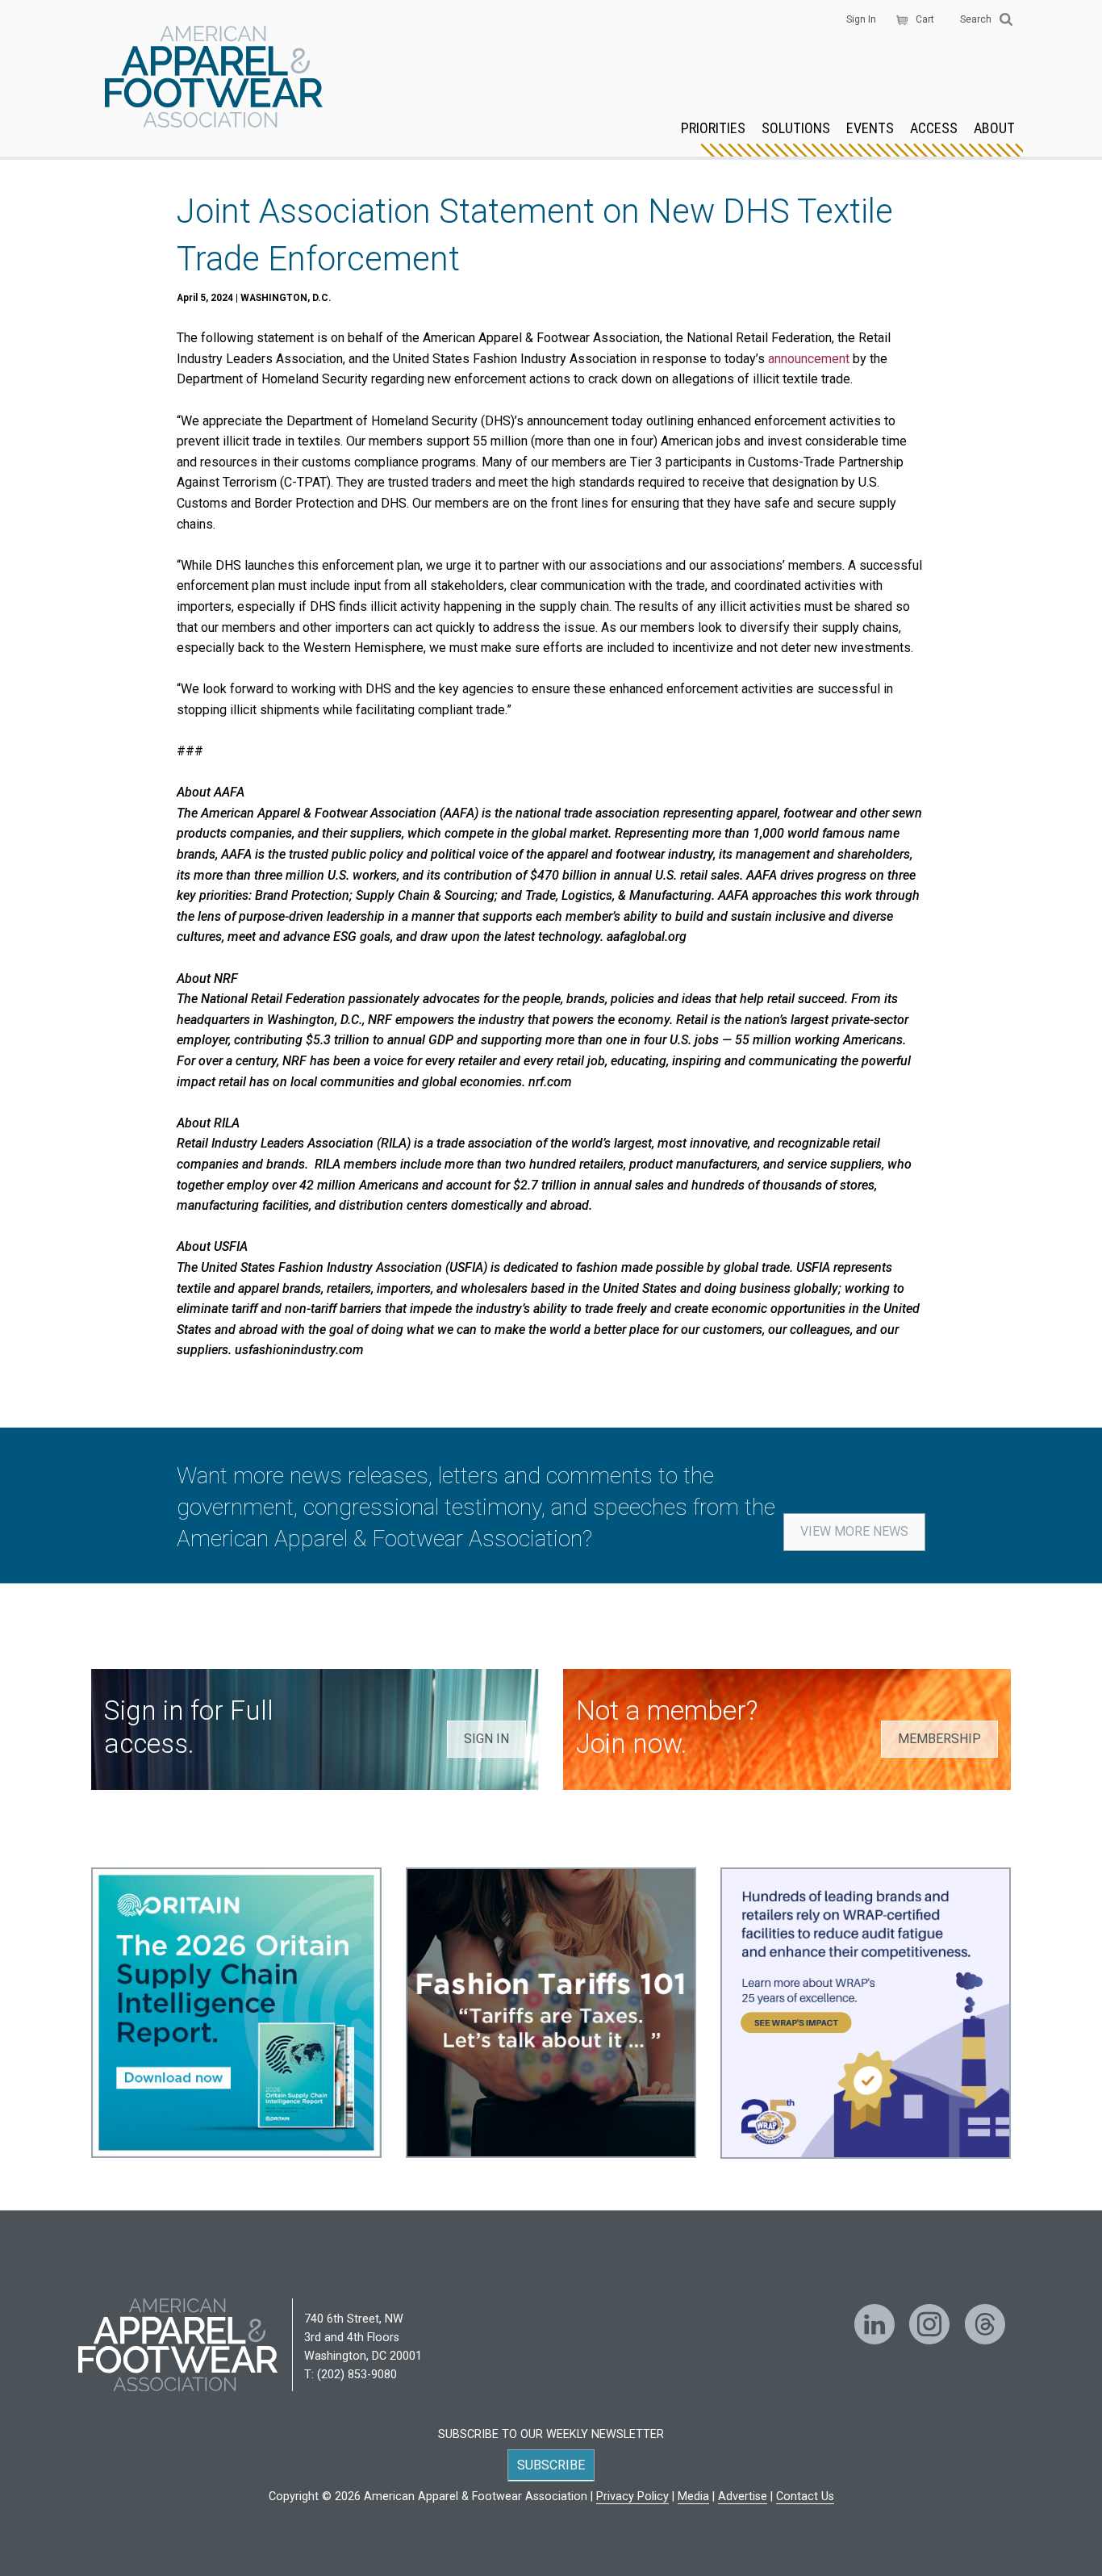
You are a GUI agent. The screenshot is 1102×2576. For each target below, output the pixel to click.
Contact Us (805, 2497)
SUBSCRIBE (551, 2465)
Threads (985, 2324)
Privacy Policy (632, 2497)
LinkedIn (875, 2324)
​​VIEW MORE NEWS (854, 1531)
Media (693, 2497)
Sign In (861, 19)
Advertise (743, 2497)
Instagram (929, 2324)
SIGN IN (486, 1739)
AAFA (214, 78)
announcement (809, 359)
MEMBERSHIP (939, 1739)
